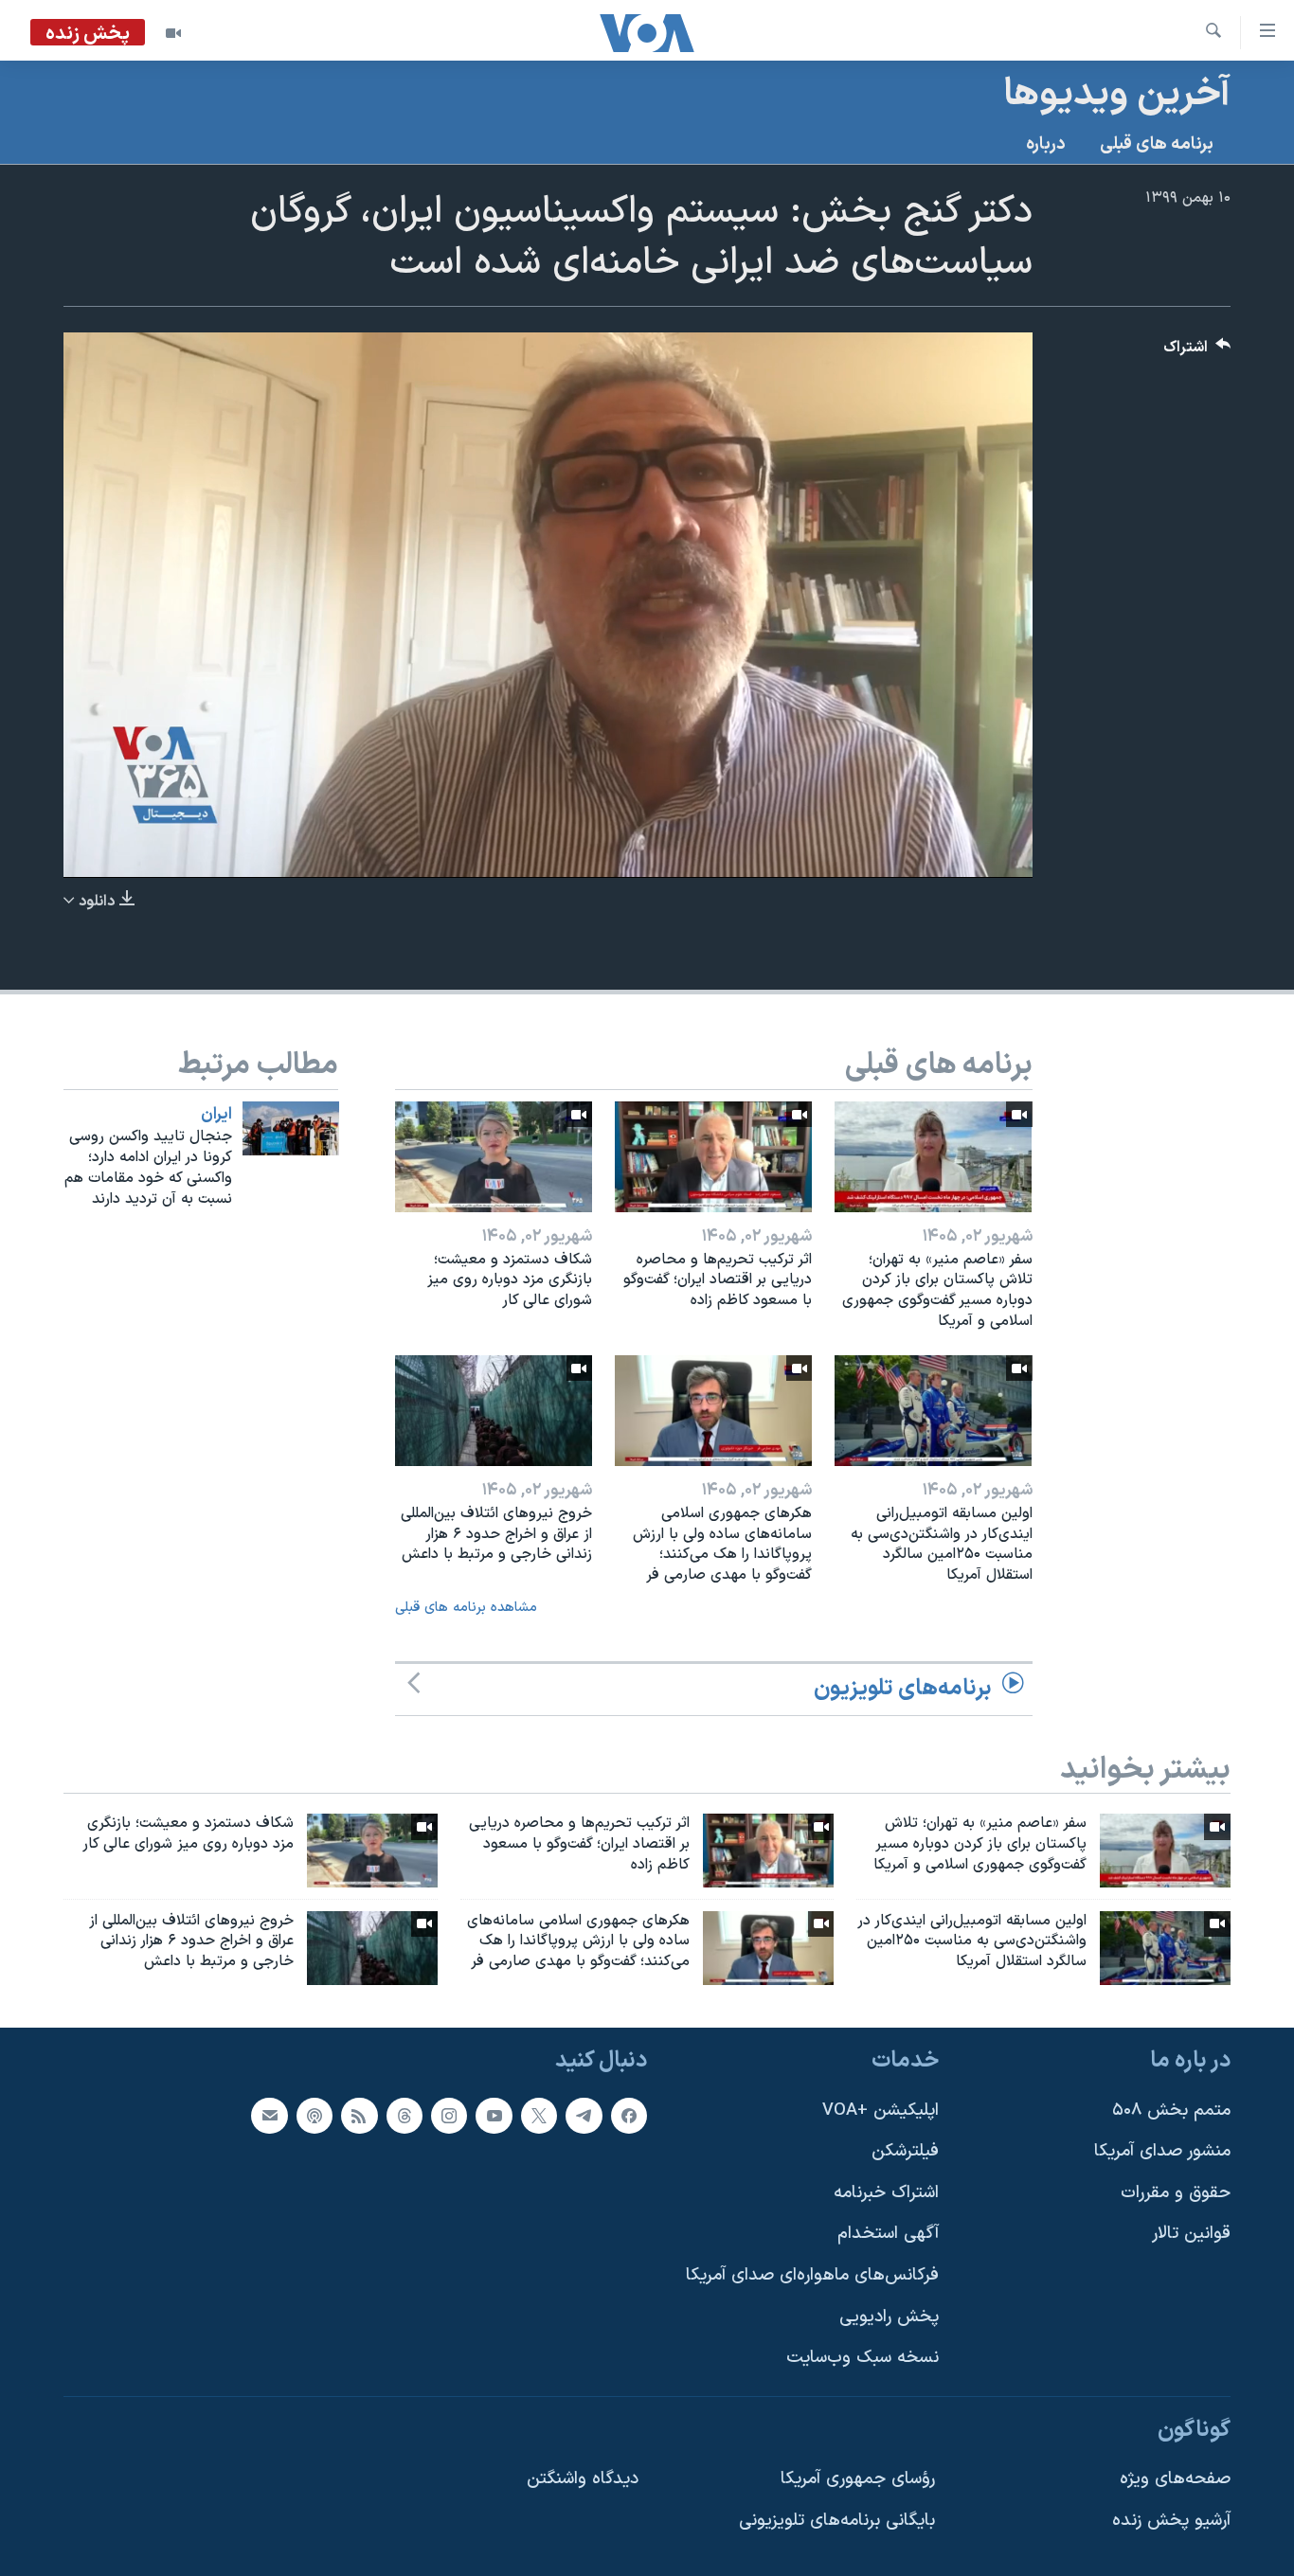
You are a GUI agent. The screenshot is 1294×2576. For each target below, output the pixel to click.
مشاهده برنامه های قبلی (466, 1608)
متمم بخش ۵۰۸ (1171, 2111)
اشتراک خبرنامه (886, 2193)
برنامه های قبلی (1157, 144)
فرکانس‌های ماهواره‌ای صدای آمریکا (812, 2275)
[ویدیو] (173, 33)
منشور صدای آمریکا (1162, 2151)
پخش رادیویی (889, 2317)
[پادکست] (315, 2116)
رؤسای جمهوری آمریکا (858, 2480)
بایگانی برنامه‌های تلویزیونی (837, 2521)
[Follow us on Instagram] (449, 2116)
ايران (216, 1115)
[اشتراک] (269, 2116)
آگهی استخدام (888, 2235)
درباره (1046, 144)
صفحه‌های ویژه (1175, 2480)
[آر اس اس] (359, 2116)
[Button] (1197, 352)
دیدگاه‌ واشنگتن (583, 2480)
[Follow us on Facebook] (629, 2116)
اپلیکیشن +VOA (881, 2111)
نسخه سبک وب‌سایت (863, 2359)
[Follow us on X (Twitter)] (539, 2116)
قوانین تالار (1191, 2235)
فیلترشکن (905, 2151)
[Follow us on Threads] (404, 2116)
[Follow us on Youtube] (494, 2116)
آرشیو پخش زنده (1171, 2521)
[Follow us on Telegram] (584, 2116)
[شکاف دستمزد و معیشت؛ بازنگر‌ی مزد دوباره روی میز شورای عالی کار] (494, 1157)
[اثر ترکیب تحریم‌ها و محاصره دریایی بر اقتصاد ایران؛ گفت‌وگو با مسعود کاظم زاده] (713, 1157)
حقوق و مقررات (1176, 2193)
